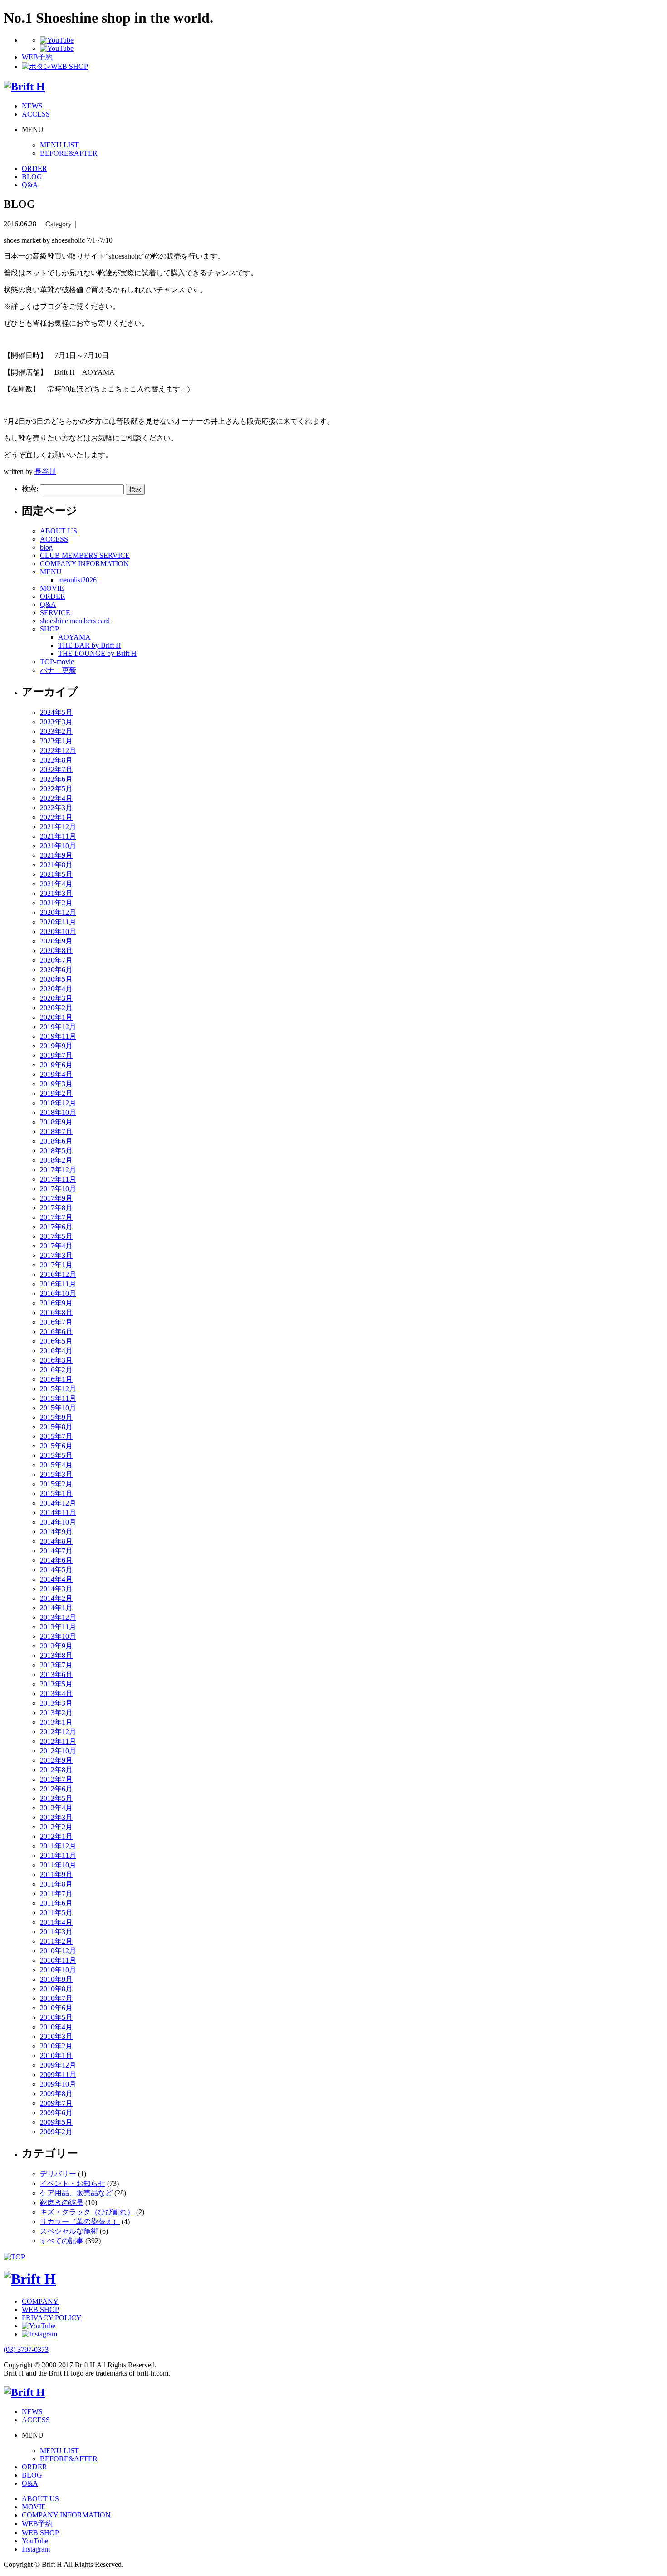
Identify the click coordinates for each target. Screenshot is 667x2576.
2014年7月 (56, 1551)
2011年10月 (58, 1865)
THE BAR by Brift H (90, 645)
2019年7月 (56, 1055)
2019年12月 (58, 1027)
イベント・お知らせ (73, 2183)
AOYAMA (74, 637)
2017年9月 (56, 1198)
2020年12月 (58, 912)
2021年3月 (56, 893)
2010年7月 (56, 1998)
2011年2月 (56, 1941)
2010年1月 (56, 2055)
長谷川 (45, 472)
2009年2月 (56, 2132)
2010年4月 (56, 2027)
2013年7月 (56, 1665)
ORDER (34, 169)
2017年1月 (56, 1265)
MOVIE (52, 588)
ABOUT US (59, 531)
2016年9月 (56, 1303)
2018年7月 (56, 1132)
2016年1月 (56, 1379)
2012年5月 (56, 1798)
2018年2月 (56, 1160)
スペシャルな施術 (69, 2231)
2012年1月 (56, 1836)
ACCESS (36, 114)
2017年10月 (58, 1189)
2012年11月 (58, 1741)
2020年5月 (56, 979)
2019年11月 (58, 1036)
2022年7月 (56, 770)
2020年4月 (56, 989)
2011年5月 (56, 1913)
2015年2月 (56, 1484)
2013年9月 (56, 1646)
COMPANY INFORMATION (84, 564)
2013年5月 (56, 1684)
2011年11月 (58, 1855)
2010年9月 (56, 1979)
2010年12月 (58, 1951)
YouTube (35, 2541)
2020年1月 (56, 1017)
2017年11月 (58, 1179)
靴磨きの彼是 (62, 2202)
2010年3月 (56, 2036)
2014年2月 (56, 1598)
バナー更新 (58, 670)
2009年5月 (56, 2122)
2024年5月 (56, 712)
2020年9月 (56, 941)
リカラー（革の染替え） (80, 2222)
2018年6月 (56, 1141)
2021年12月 (58, 827)
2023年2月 (56, 731)
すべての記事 (62, 2241)
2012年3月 (56, 1817)
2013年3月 (56, 1703)
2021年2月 (56, 903)
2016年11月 (58, 1284)
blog (46, 547)
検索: (30, 489)
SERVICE (55, 613)
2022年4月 (56, 798)
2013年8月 (56, 1655)
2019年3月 (56, 1084)
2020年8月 (56, 951)
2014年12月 (58, 1503)
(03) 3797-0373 (26, 2349)
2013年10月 (58, 1636)
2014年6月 (56, 1560)
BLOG (32, 177)
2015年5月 (56, 1455)
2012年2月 (56, 1827)
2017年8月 (56, 1208)
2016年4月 (56, 1351)
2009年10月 (58, 2084)
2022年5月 (56, 789)
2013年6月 (56, 1674)
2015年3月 (56, 1474)
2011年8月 (56, 1884)
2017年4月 (56, 1246)
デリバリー (58, 2174)
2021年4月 (56, 884)
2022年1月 (56, 817)
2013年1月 (56, 1722)
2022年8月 (56, 760)
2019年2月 (56, 1093)
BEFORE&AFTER (69, 153)
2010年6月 (56, 2008)
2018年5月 (56, 1151)
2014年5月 (56, 1570)
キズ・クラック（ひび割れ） (87, 2212)
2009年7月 (56, 2103)
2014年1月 (56, 1608)
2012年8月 (56, 1770)
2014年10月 (58, 1522)
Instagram (36, 2549)
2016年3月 (56, 1360)
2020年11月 (58, 922)
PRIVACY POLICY (52, 2318)
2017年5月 (56, 1236)
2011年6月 (56, 1903)
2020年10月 (58, 931)
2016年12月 (58, 1274)
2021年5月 (56, 874)
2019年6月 (56, 1065)
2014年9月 (56, 1532)
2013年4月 (56, 1694)
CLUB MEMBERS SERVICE (85, 555)
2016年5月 (56, 1341)
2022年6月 (56, 779)
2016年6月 (56, 1332)
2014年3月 (56, 1589)
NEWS (32, 106)
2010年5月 (56, 2017)
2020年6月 (56, 970)
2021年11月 (58, 836)
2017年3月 (56, 1255)
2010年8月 (56, 1989)
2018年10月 (58, 1112)
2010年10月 (58, 1970)
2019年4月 (56, 1074)
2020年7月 (56, 960)
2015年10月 (58, 1408)
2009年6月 (56, 2113)
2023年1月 (56, 741)
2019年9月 (56, 1046)
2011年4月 (56, 1922)
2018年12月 (58, 1103)
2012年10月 (58, 1751)
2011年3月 (56, 1932)
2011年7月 (56, 1894)
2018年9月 (56, 1122)
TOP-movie (57, 662)
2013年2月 (56, 1713)
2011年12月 (58, 1846)
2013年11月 (58, 1627)
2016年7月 (56, 1322)
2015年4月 (56, 1465)
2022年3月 (56, 808)
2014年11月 (58, 1513)
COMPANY (40, 2301)
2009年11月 (58, 2075)
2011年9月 (56, 1875)
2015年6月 (56, 1446)
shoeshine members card (75, 621)
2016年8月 (56, 1312)
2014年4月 (56, 1579)
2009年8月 (56, 2094)
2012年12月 (58, 1732)
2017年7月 (56, 1217)
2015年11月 (58, 1398)
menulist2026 (77, 580)
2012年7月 (56, 1779)
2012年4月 (56, 1808)
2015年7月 (56, 1436)
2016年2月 (56, 1370)
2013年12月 (58, 1617)
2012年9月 (56, 1760)
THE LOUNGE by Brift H (97, 653)
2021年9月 (56, 855)
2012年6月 (56, 1789)
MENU (51, 572)
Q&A (30, 185)
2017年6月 (56, 1227)
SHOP (49, 629)
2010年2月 (56, 2046)
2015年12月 (58, 1389)
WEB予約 (37, 2524)
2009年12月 (58, 2065)
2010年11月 (58, 1960)
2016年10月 (58, 1293)
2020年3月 (56, 998)
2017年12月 (58, 1170)
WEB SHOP (40, 2310)
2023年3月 (56, 722)
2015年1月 (56, 1493)
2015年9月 (56, 1417)
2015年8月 (56, 1427)
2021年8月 (56, 865)
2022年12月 (58, 750)
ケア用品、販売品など (76, 2193)
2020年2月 (56, 1008)
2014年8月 (56, 1541)
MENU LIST (59, 145)
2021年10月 (58, 846)
